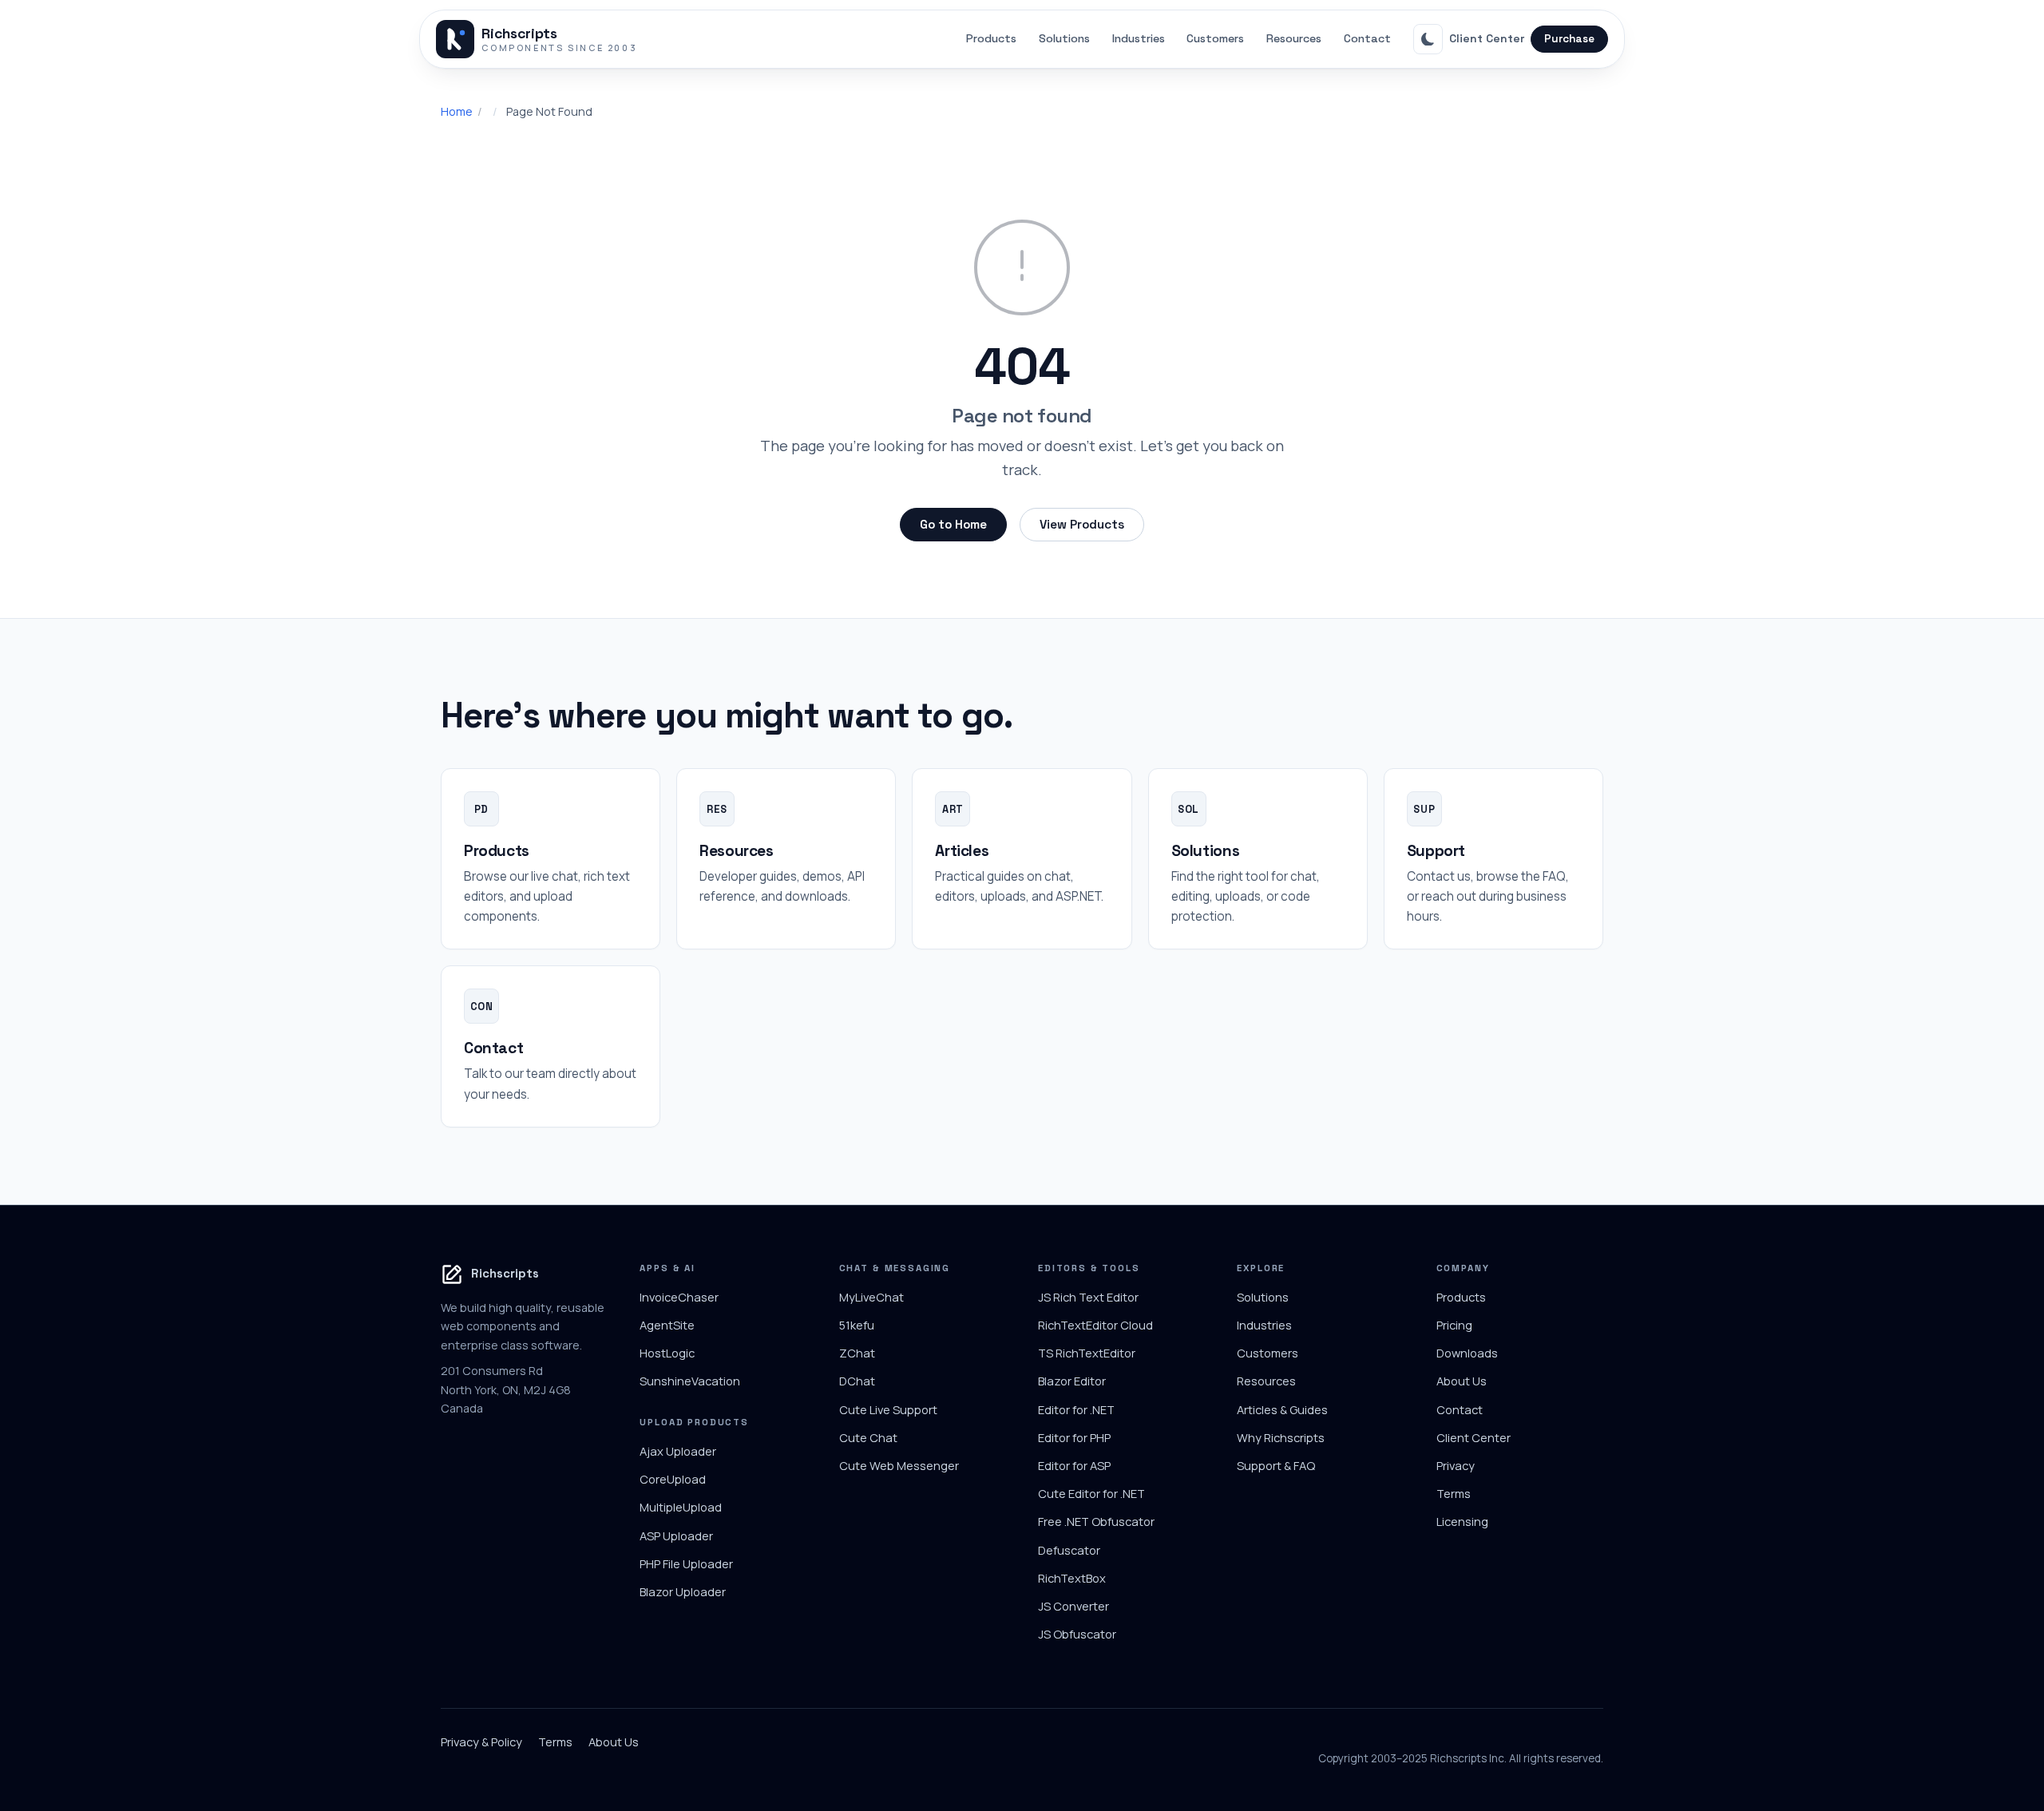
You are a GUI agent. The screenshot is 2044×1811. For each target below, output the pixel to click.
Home (457, 111)
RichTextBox (1072, 1578)
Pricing (1454, 1325)
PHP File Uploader (686, 1563)
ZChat (857, 1353)
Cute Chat (868, 1437)
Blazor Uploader (683, 1591)
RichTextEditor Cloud (1095, 1325)
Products (991, 38)
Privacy (1456, 1465)
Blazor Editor (1072, 1381)
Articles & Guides (1282, 1409)
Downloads (1467, 1353)
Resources (1294, 38)
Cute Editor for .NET (1091, 1493)
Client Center (1487, 38)
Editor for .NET (1076, 1409)
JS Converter (1073, 1606)
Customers (1215, 38)
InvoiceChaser (679, 1297)
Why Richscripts (1281, 1437)
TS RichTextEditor (1087, 1353)
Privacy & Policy (481, 1742)
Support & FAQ (1276, 1465)
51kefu (857, 1325)
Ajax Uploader (678, 1451)
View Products (1082, 524)
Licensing (1462, 1521)
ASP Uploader (676, 1536)
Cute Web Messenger (899, 1465)
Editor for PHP (1074, 1437)
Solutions (1064, 38)
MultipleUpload (681, 1507)
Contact (1367, 38)
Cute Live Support (888, 1409)
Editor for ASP (1074, 1465)
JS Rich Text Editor (1088, 1297)
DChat (857, 1381)
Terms (1454, 1493)
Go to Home (953, 524)
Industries (1139, 38)
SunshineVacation (690, 1381)
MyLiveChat (871, 1297)
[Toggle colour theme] (1428, 39)
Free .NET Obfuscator (1096, 1521)
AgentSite (667, 1325)
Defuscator (1069, 1550)
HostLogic (667, 1353)
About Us (1462, 1381)
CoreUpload (673, 1479)
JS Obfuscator (1077, 1634)
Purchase (1569, 39)
